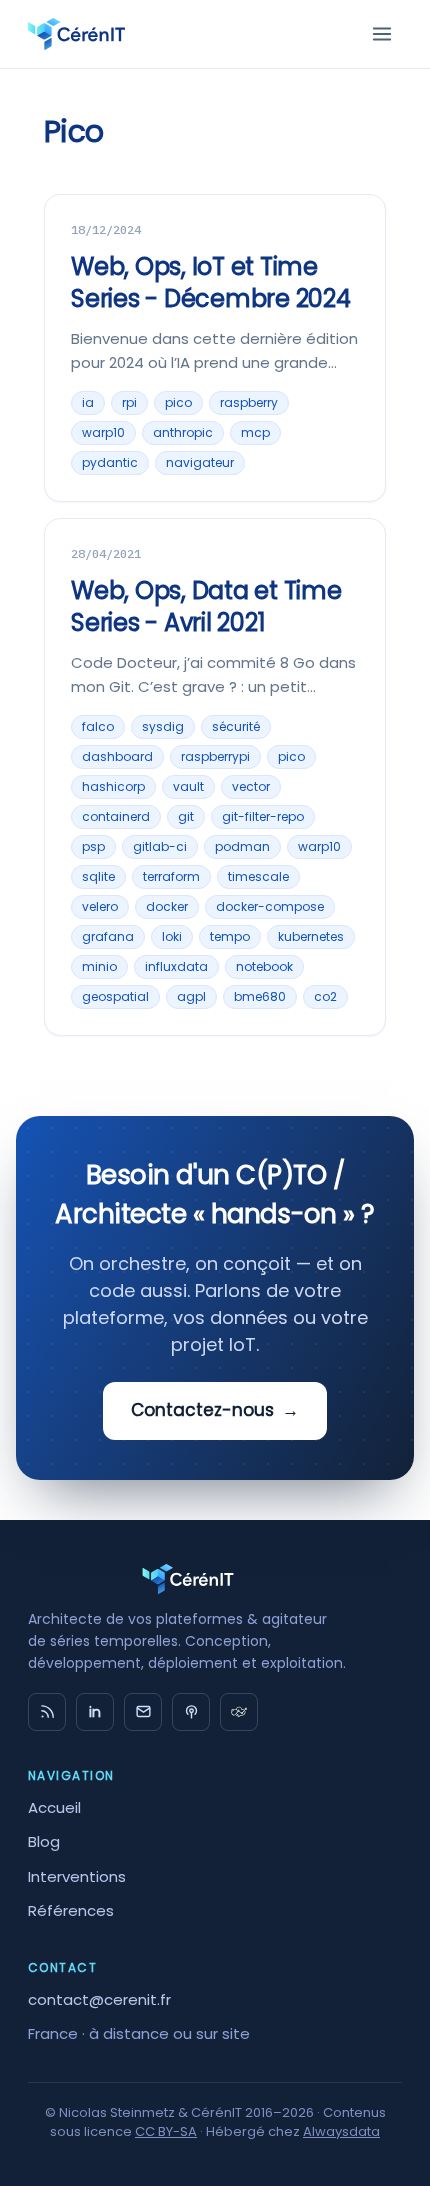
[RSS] (47, 1712)
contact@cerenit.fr (99, 1999)
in (95, 1712)
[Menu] (382, 34)
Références (71, 1910)
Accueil (54, 1807)
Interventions (77, 1876)
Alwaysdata (341, 2131)
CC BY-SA (166, 2131)
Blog (44, 1841)
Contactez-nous (215, 1410)
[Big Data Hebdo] (191, 1712)
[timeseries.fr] (239, 1712)
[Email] (143, 1712)
